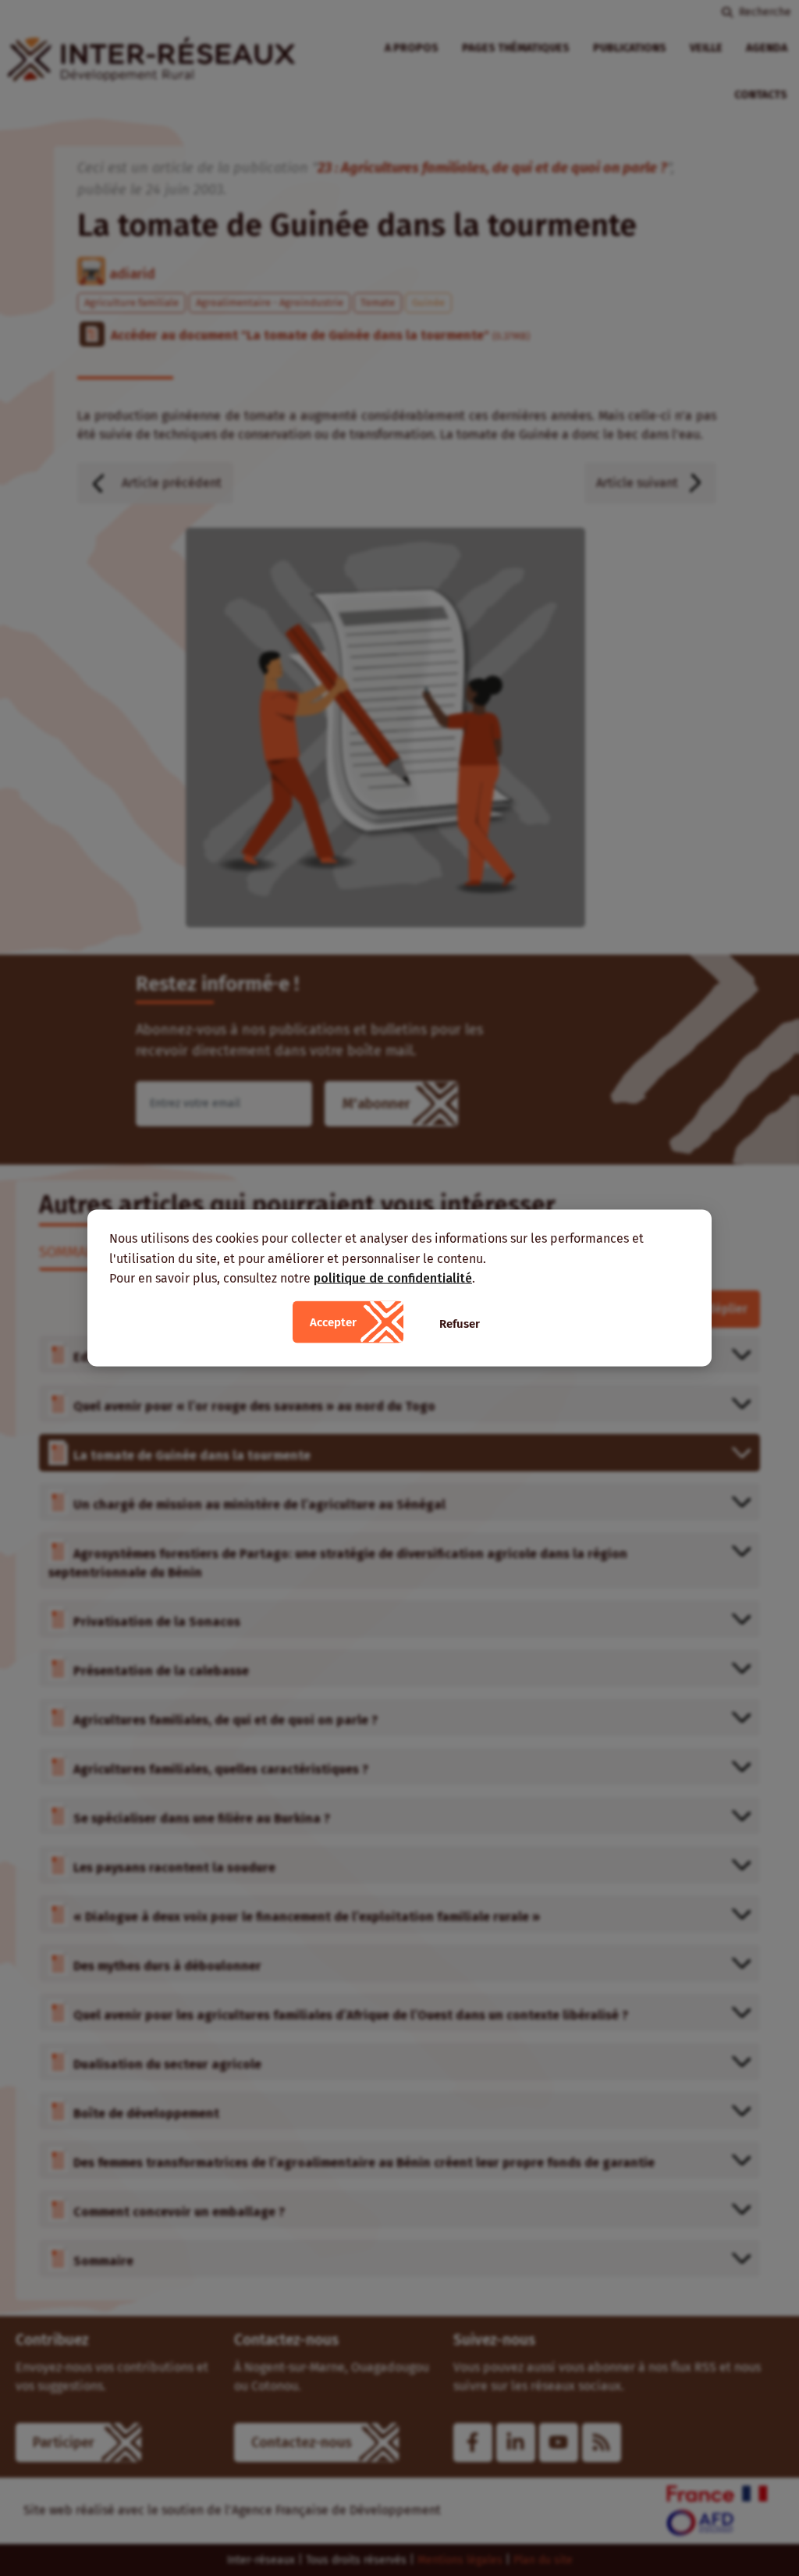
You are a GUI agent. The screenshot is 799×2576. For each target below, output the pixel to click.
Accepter (333, 1322)
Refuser (460, 1323)
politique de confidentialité (393, 1278)
